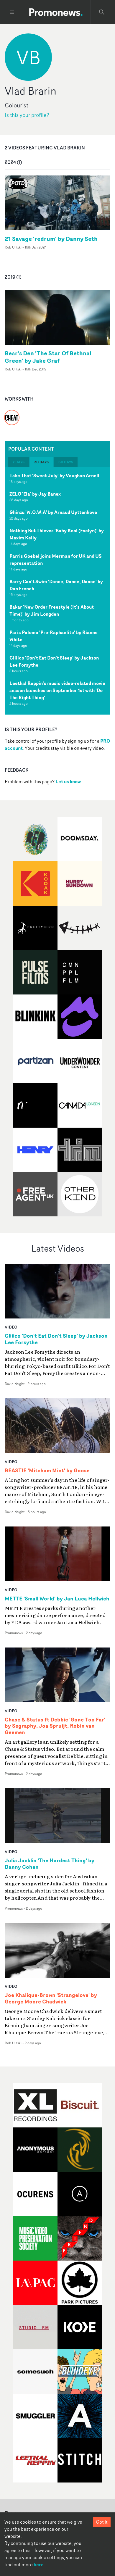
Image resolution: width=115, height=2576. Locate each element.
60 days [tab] (66, 462)
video (11, 1327)
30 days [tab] (41, 462)
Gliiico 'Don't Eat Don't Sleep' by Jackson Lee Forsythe (54, 661)
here (39, 2564)
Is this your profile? (27, 115)
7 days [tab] (19, 462)
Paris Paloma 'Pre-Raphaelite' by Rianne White (54, 636)
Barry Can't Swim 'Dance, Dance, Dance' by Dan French (56, 585)
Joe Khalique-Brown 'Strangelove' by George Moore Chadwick (51, 1998)
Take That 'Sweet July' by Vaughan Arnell (54, 475)
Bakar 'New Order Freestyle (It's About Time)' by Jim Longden (52, 610)
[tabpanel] (57, 591)
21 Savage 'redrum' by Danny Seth (51, 239)
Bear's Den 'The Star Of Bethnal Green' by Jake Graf (48, 357)
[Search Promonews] (102, 12)
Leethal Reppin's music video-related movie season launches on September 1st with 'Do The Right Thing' (57, 690)
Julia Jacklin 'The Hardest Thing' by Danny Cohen (50, 1864)
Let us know (68, 781)
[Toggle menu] (12, 12)
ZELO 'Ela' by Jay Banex (35, 494)
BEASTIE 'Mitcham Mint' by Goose (47, 1471)
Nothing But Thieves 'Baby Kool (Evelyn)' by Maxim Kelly (57, 534)
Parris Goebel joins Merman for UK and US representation (56, 560)
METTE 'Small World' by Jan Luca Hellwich (57, 1599)
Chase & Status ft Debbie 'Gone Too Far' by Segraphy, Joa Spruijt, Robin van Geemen (55, 1726)
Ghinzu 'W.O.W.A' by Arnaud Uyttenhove (53, 512)
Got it (102, 2522)
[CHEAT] (12, 414)
